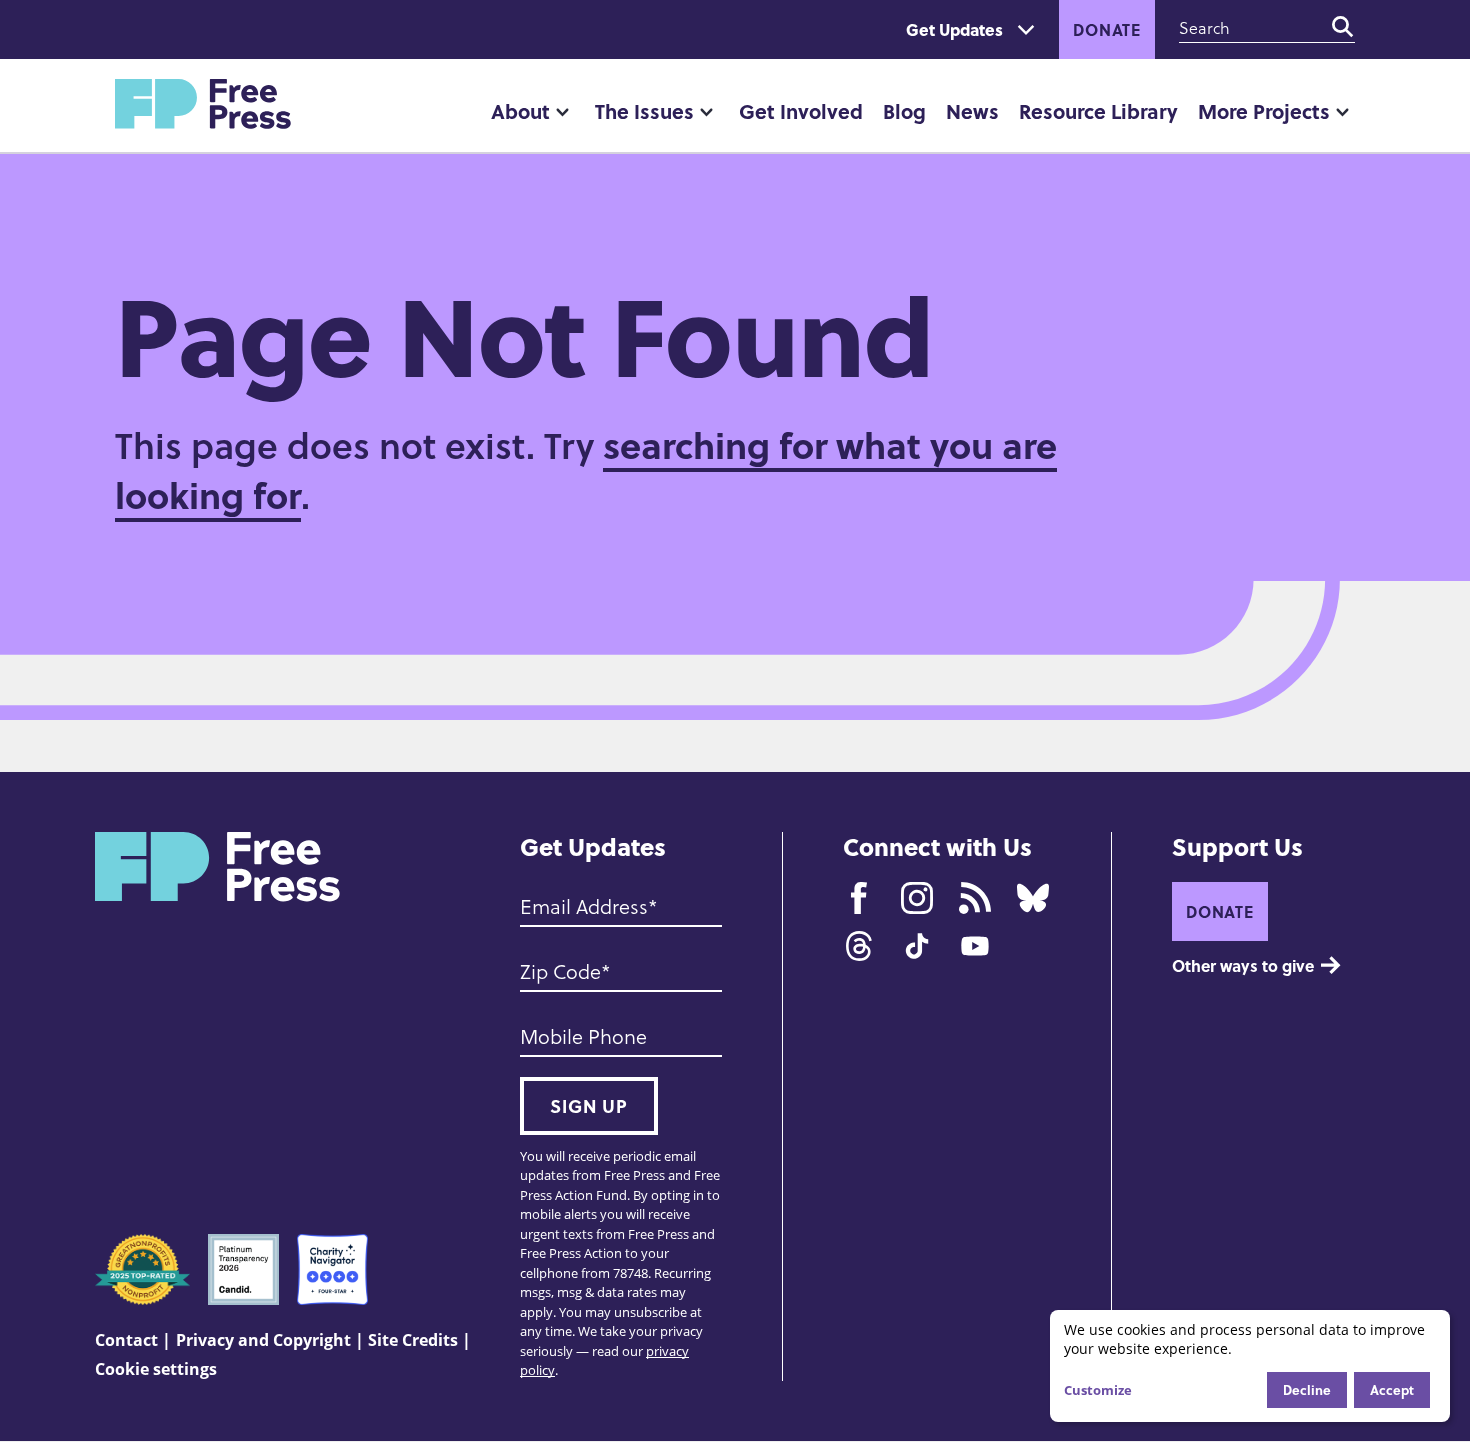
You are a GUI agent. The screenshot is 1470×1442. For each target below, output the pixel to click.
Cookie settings (156, 1369)
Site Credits (413, 1340)
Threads (859, 946)
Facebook (859, 898)
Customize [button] (1098, 1390)
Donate (1107, 29)
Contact (126, 1340)
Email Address (584, 906)
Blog (904, 110)
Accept (1392, 1389)
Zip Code (560, 971)
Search (1343, 27)
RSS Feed (975, 898)
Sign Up (589, 1106)
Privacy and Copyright (263, 1340)
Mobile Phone (583, 1036)
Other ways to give (1243, 965)
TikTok (917, 946)
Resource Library (1098, 110)
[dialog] (1250, 1366)
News (972, 110)
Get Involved (801, 110)
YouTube (975, 946)
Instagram (917, 898)
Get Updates (954, 29)
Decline (1307, 1389)
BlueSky (1033, 898)
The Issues (644, 110)
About (520, 110)
